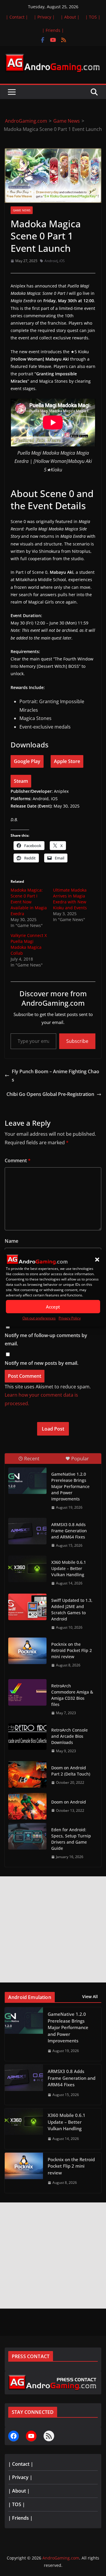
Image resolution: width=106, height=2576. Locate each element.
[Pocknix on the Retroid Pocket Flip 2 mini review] (27, 1651)
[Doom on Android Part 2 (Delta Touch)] (27, 1774)
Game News (22, 210)
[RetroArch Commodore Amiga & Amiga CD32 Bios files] (27, 1692)
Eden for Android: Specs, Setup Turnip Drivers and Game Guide (71, 1839)
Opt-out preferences (39, 1318)
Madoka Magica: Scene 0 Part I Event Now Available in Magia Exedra (29, 902)
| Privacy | (44, 17)
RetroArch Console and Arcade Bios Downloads (69, 1736)
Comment (18, 1160)
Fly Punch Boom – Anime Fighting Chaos (56, 1076)
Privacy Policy (70, 1318)
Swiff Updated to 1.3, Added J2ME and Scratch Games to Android (72, 1610)
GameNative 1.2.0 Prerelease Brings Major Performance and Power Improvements (70, 1486)
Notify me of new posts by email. (42, 1363)
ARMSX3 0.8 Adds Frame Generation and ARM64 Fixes (69, 1531)
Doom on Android (69, 1802)
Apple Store (67, 761)
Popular (80, 1459)
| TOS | (93, 17)
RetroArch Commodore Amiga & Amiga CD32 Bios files (72, 1695)
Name (11, 1241)
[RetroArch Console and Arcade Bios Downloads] (27, 1737)
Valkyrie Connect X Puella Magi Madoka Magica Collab (29, 944)
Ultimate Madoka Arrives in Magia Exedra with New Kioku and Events (70, 899)
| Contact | (17, 17)
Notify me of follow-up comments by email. (46, 1340)
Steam (21, 781)
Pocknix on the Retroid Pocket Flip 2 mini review (72, 1650)
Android (51, 261)
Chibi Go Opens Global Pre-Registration (50, 1094)
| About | (70, 17)
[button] (97, 1260)
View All (90, 1996)
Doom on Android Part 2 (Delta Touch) (71, 1771)
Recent (32, 1459)
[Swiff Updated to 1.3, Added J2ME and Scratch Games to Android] (27, 1607)
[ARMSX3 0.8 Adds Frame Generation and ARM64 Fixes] (27, 1531)
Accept (53, 1307)
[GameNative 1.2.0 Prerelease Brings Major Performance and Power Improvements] (27, 1481)
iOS (62, 261)
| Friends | (53, 30)
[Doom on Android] (27, 1806)
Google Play (27, 761)
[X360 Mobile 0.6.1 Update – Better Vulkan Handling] (27, 1569)
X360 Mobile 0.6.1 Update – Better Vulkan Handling (69, 1568)
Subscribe (77, 1041)
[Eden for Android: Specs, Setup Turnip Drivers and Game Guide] (27, 1836)
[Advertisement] (53, 1929)
